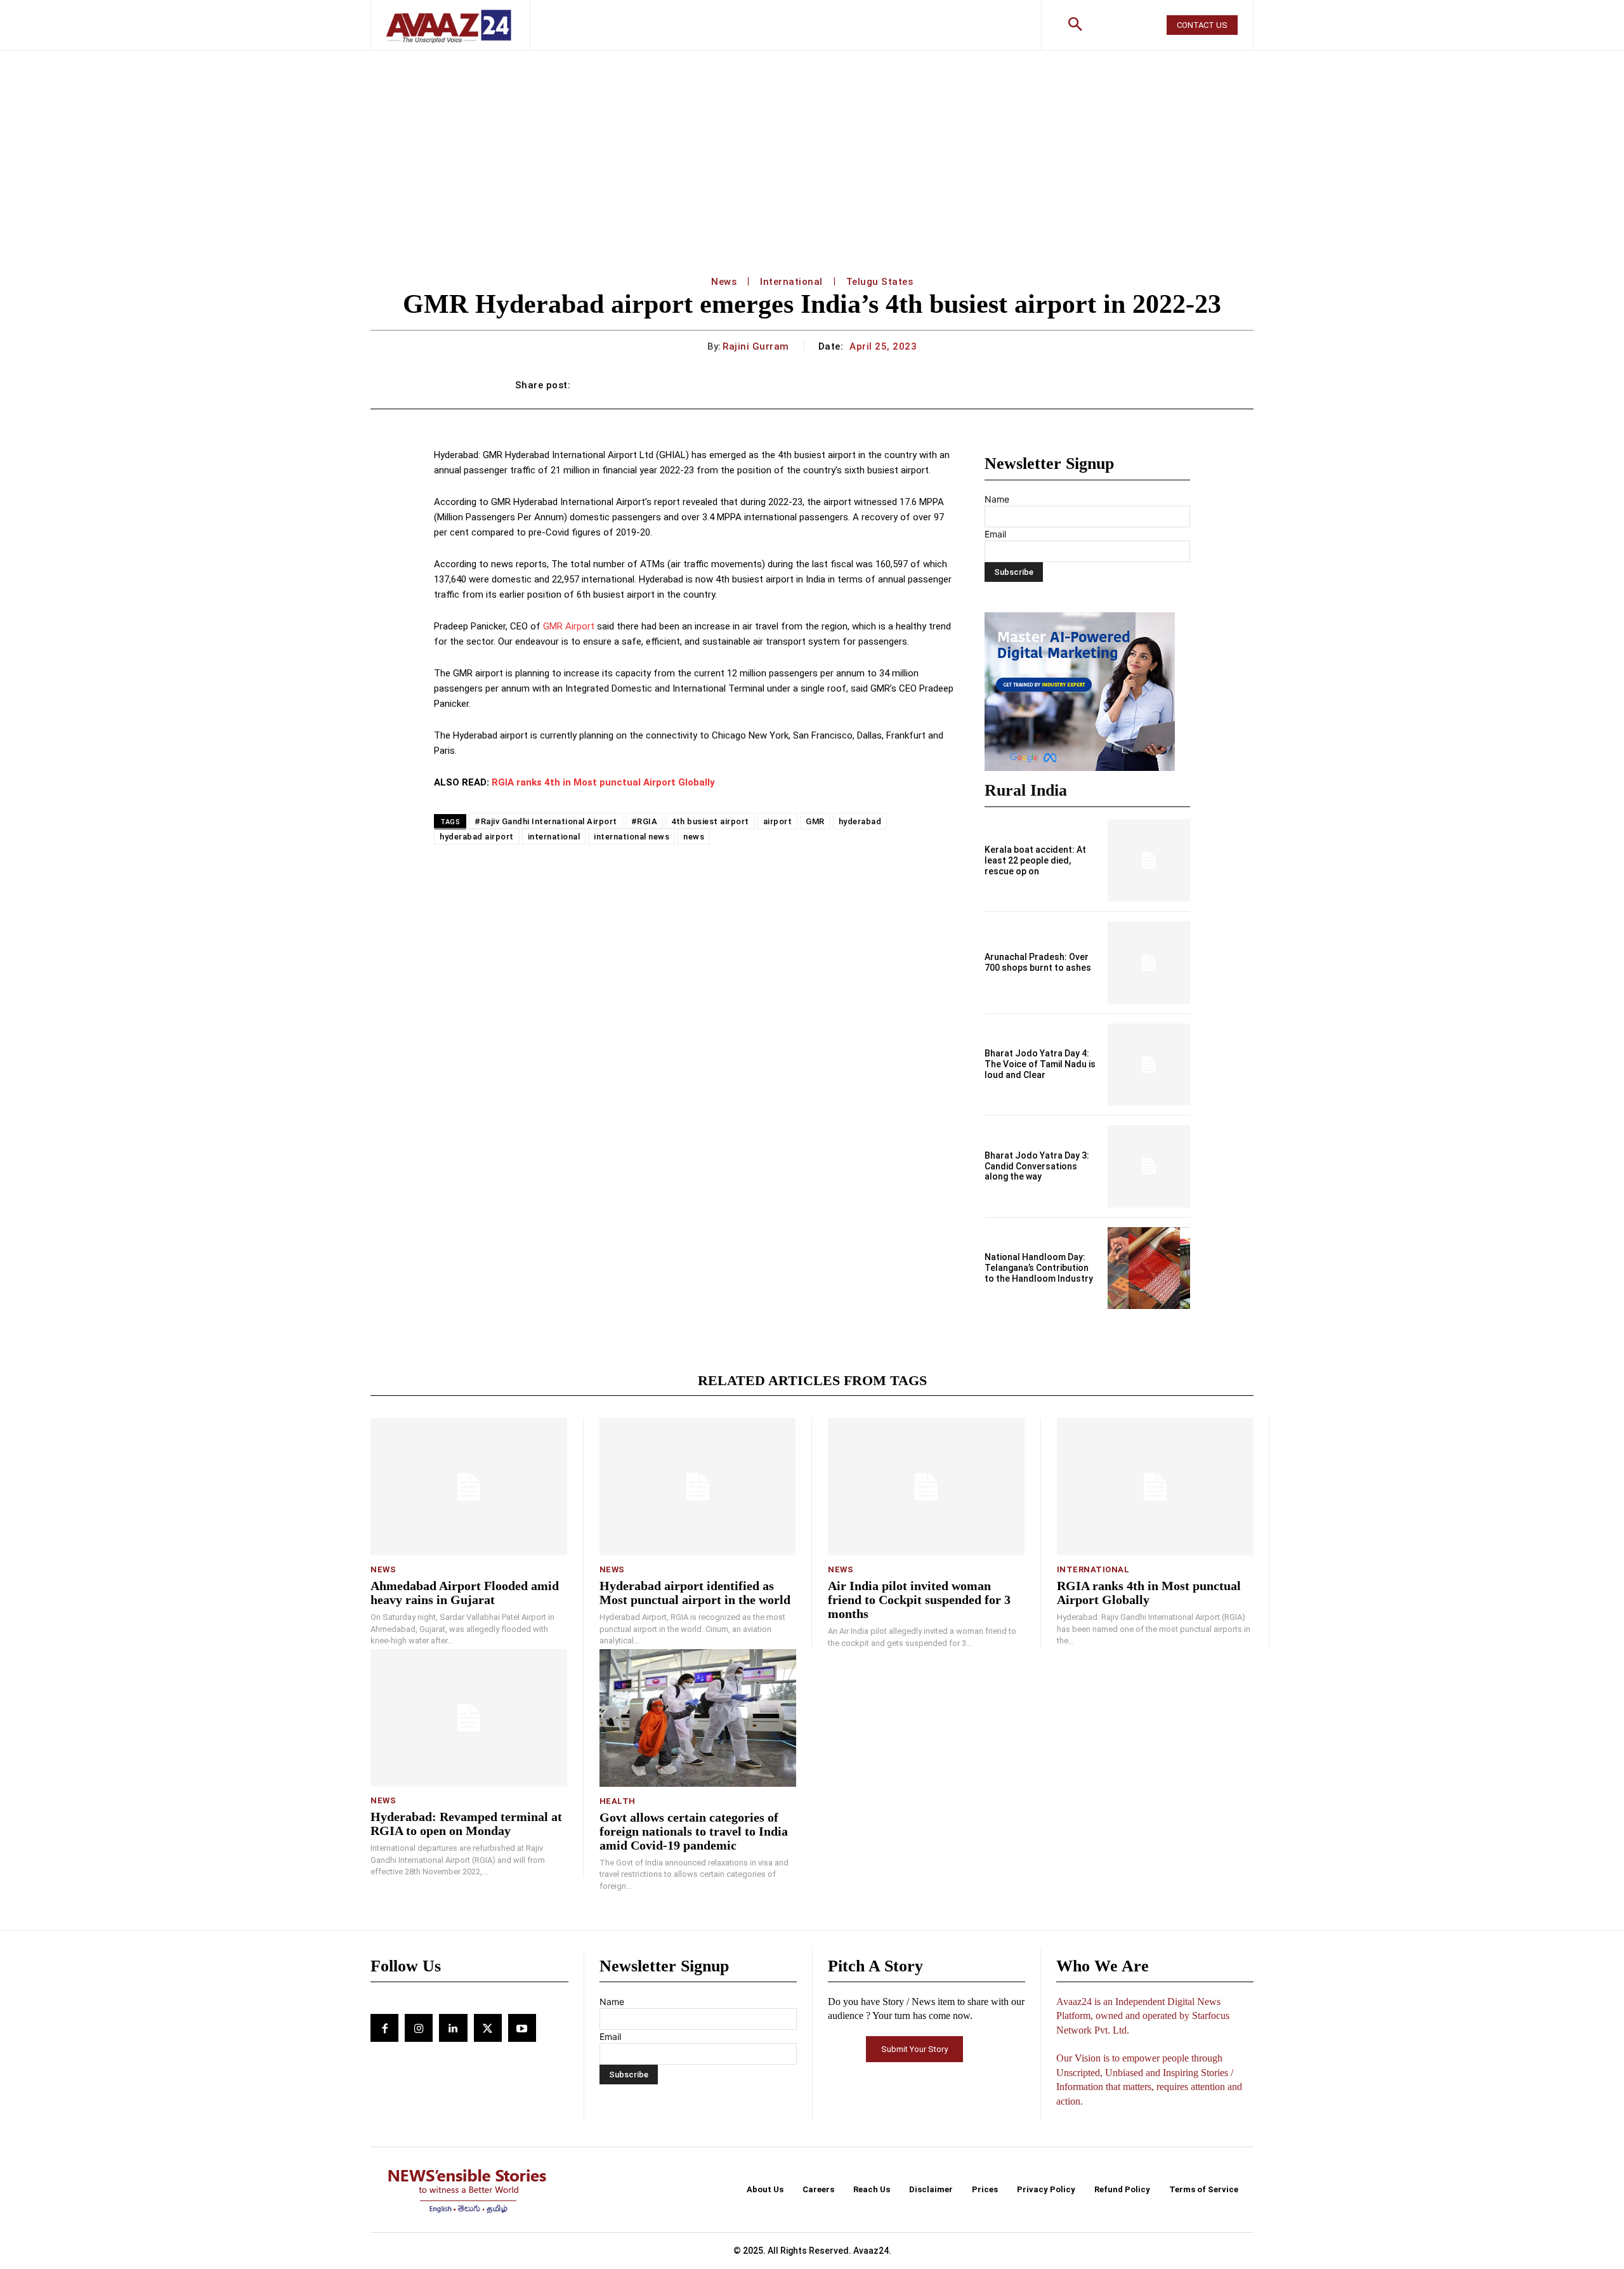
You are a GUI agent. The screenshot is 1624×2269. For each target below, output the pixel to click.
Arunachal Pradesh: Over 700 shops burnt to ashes (1038, 962)
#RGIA (645, 821)
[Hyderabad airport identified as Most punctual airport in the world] (698, 1487)
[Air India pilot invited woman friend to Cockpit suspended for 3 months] (926, 1487)
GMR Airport (569, 626)
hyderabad (860, 821)
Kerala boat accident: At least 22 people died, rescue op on (1035, 860)
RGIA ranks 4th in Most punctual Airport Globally (603, 782)
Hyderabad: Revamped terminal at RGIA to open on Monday (466, 1824)
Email (995, 534)
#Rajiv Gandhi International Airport (546, 821)
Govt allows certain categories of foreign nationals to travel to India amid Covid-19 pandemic (694, 1831)
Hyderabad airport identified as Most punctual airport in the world (695, 1593)
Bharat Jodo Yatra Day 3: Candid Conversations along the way (1037, 1166)
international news (632, 837)
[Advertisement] (812, 146)
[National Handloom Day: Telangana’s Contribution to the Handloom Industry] (1149, 1268)
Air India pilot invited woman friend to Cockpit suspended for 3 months (919, 1600)
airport (778, 821)
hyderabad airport (477, 837)
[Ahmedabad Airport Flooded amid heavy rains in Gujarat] (469, 1487)
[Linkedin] (453, 2028)
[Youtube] (522, 2028)
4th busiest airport (710, 821)
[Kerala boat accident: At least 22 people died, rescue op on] (1149, 860)
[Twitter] (488, 2028)
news (694, 837)
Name (997, 499)
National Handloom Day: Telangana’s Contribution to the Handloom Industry (1039, 1268)
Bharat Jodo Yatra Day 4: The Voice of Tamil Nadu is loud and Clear (1040, 1064)
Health (618, 1801)
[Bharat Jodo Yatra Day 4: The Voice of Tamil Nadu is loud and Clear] (1149, 1065)
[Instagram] (419, 2028)
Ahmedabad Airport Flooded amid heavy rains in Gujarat (465, 1593)
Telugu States (880, 282)
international (554, 837)
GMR (815, 821)
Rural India (1026, 790)
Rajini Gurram (756, 346)
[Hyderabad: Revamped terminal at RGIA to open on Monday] (469, 1718)
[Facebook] (384, 2028)
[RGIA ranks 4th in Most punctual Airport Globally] (1155, 1487)
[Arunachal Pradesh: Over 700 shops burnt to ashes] (1149, 963)
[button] (1075, 25)
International (791, 282)
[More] (1096, 385)
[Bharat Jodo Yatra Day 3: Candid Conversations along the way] (1149, 1166)
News (724, 282)
